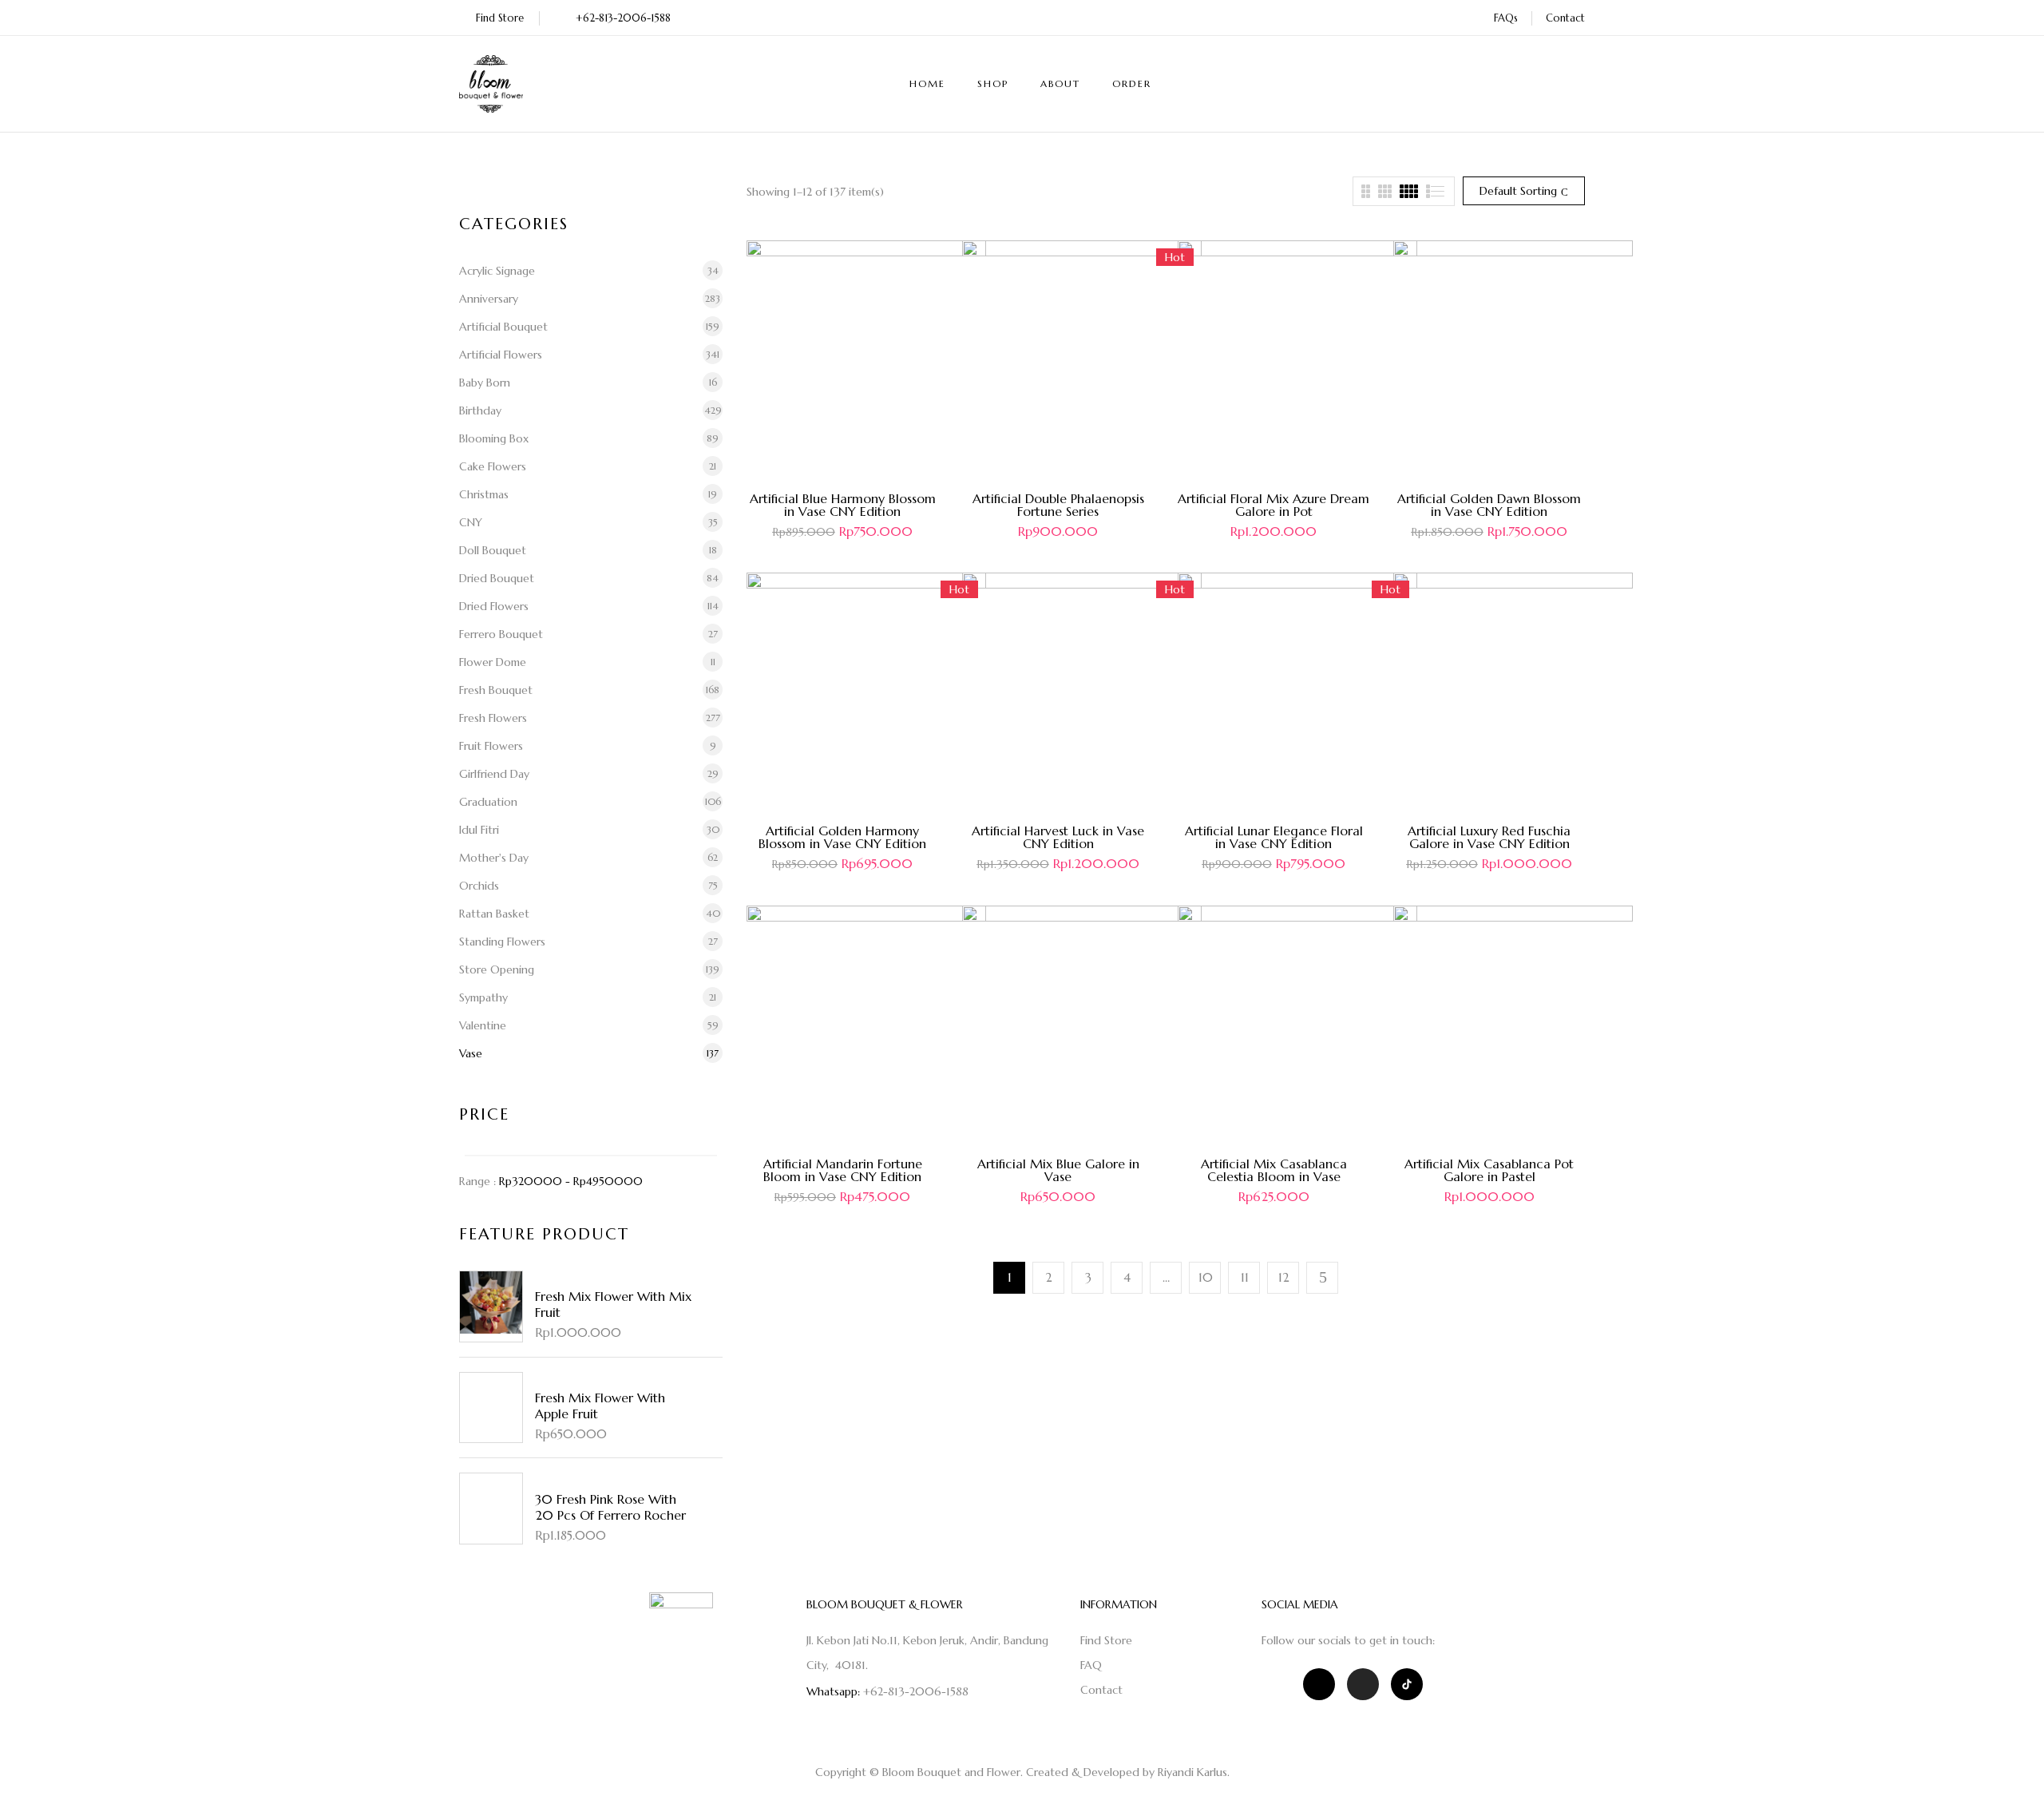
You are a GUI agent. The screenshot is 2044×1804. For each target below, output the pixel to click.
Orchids (479, 886)
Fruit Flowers (491, 746)
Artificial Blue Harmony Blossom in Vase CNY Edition (843, 505)
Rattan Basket (494, 914)
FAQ (1091, 1665)
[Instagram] (1363, 1684)
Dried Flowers (494, 606)
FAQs (1506, 18)
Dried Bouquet (497, 578)
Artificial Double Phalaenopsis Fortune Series (1058, 505)
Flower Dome (493, 662)
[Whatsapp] (1319, 1684)
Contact (1565, 18)
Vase (471, 1053)
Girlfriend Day (494, 774)
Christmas (484, 494)
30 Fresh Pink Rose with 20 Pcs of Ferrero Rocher (610, 1507)
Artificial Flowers (501, 355)
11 (1245, 1277)
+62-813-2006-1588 (623, 18)
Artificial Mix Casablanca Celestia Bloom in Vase (1274, 1170)
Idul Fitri (479, 830)
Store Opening (497, 969)
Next (1322, 1278)
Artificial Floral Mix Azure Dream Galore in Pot (1274, 505)
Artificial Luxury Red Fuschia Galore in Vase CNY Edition (1489, 837)
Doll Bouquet (493, 550)
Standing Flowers (502, 942)
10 (1206, 1277)
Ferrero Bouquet (501, 634)
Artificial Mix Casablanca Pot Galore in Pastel (1489, 1170)
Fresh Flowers (493, 718)
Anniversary (489, 299)
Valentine (483, 1025)
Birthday (480, 410)
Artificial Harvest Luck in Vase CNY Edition (1058, 837)
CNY (471, 522)
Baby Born (485, 383)
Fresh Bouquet (496, 690)
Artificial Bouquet (503, 327)
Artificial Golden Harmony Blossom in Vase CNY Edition (842, 837)
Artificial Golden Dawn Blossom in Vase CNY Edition (1489, 505)
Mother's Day (494, 858)
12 (1284, 1277)
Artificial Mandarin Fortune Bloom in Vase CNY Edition (843, 1170)
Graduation (488, 802)
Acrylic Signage (497, 271)
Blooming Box (494, 438)
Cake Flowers (493, 466)
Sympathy (483, 997)
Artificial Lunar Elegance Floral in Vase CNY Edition (1274, 837)
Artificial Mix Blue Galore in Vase (1058, 1170)
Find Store (500, 18)
